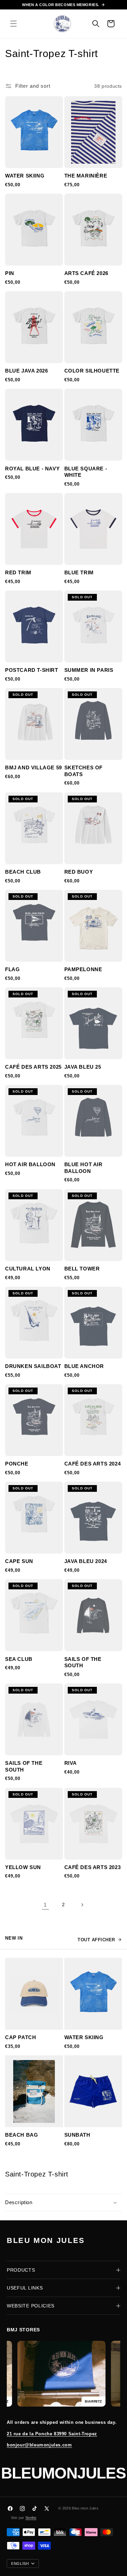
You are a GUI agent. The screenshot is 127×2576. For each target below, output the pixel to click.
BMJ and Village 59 (34, 768)
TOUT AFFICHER (96, 1940)
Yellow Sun (23, 1867)
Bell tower (82, 1269)
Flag (12, 969)
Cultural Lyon (28, 1269)
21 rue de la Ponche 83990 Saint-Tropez (52, 2434)
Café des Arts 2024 (93, 1464)
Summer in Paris (89, 670)
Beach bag (22, 2135)
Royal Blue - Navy (32, 469)
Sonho (31, 2518)
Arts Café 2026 (86, 273)
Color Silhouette (92, 371)
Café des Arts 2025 (33, 1067)
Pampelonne (83, 969)
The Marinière (86, 176)
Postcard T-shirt (32, 670)
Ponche (17, 1464)
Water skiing (25, 176)
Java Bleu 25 (83, 1067)
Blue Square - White (86, 472)
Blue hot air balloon (83, 1168)
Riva (71, 1763)
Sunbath (77, 2135)
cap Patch (20, 2037)
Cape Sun (19, 1561)
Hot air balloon (30, 1164)
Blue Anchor (84, 1366)
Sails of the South (83, 1662)
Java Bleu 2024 (86, 1561)
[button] (14, 24)
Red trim (18, 572)
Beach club (23, 872)
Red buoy (79, 872)
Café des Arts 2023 (93, 1867)
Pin (10, 273)
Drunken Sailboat (33, 1366)
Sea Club (19, 1659)
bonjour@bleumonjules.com (39, 2445)
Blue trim (79, 572)
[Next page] (82, 1905)
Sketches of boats (84, 771)
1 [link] (45, 1905)
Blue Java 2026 (26, 371)
